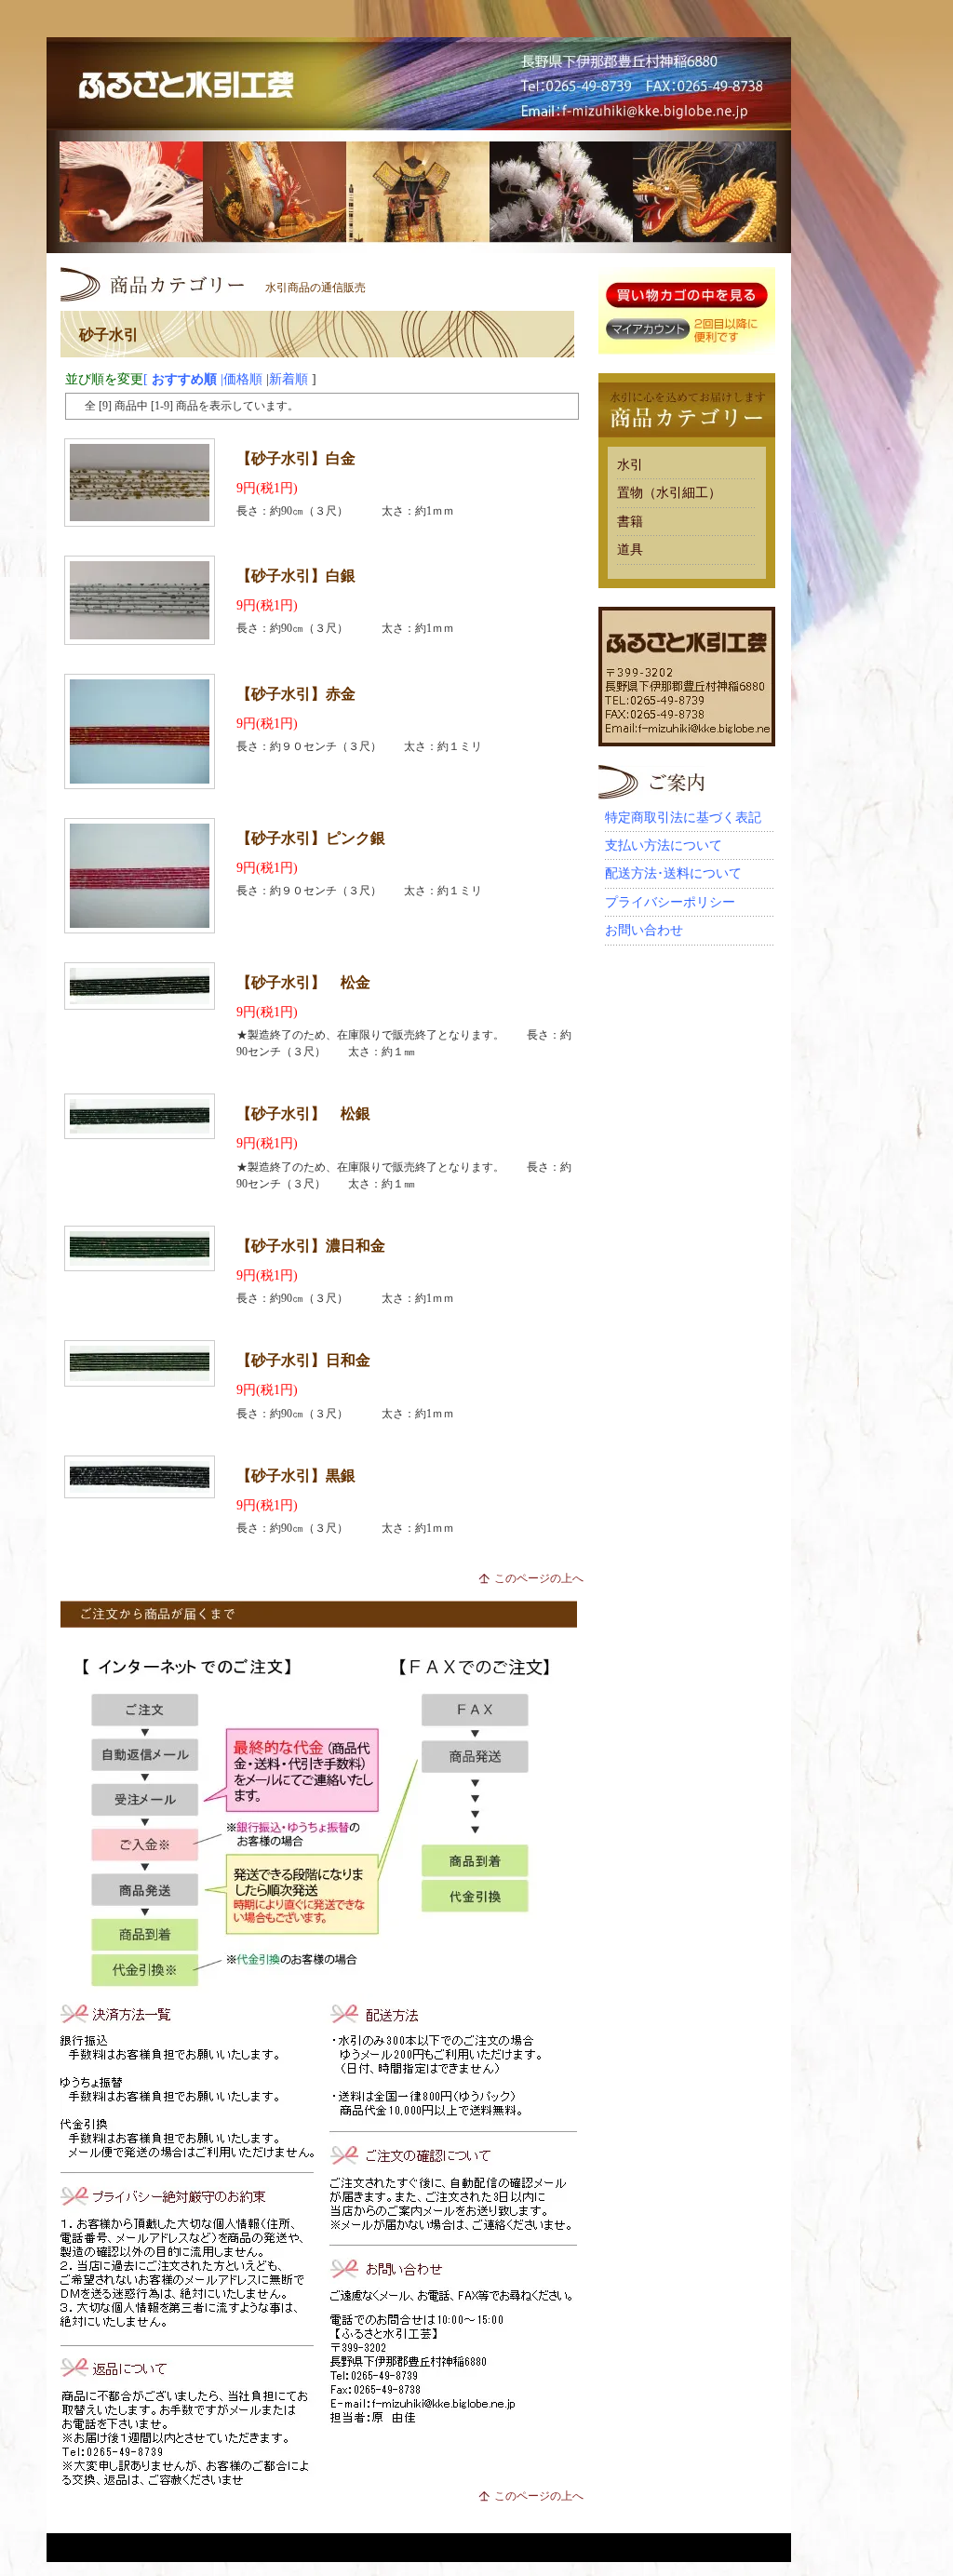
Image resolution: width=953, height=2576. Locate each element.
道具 (630, 550)
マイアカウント (647, 329)
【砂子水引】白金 (296, 458)
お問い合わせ (644, 930)
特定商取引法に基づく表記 (683, 818)
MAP (750, 121)
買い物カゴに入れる (687, 296)
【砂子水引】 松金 (303, 982)
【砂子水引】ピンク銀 (311, 838)
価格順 (243, 379)
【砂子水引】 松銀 (303, 1114)
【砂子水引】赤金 (296, 694)
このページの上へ (539, 1578)
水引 (630, 465)
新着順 (289, 379)
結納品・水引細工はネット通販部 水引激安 (419, 84)
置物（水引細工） (669, 493)
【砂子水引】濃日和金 (311, 1246)
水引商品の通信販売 (315, 288)
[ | (144, 379)
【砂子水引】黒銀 (296, 1476)
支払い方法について (664, 845)
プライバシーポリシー (670, 902)
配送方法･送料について (673, 873)
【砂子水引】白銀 (296, 576)
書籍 (630, 522)
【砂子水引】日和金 (303, 1360)
